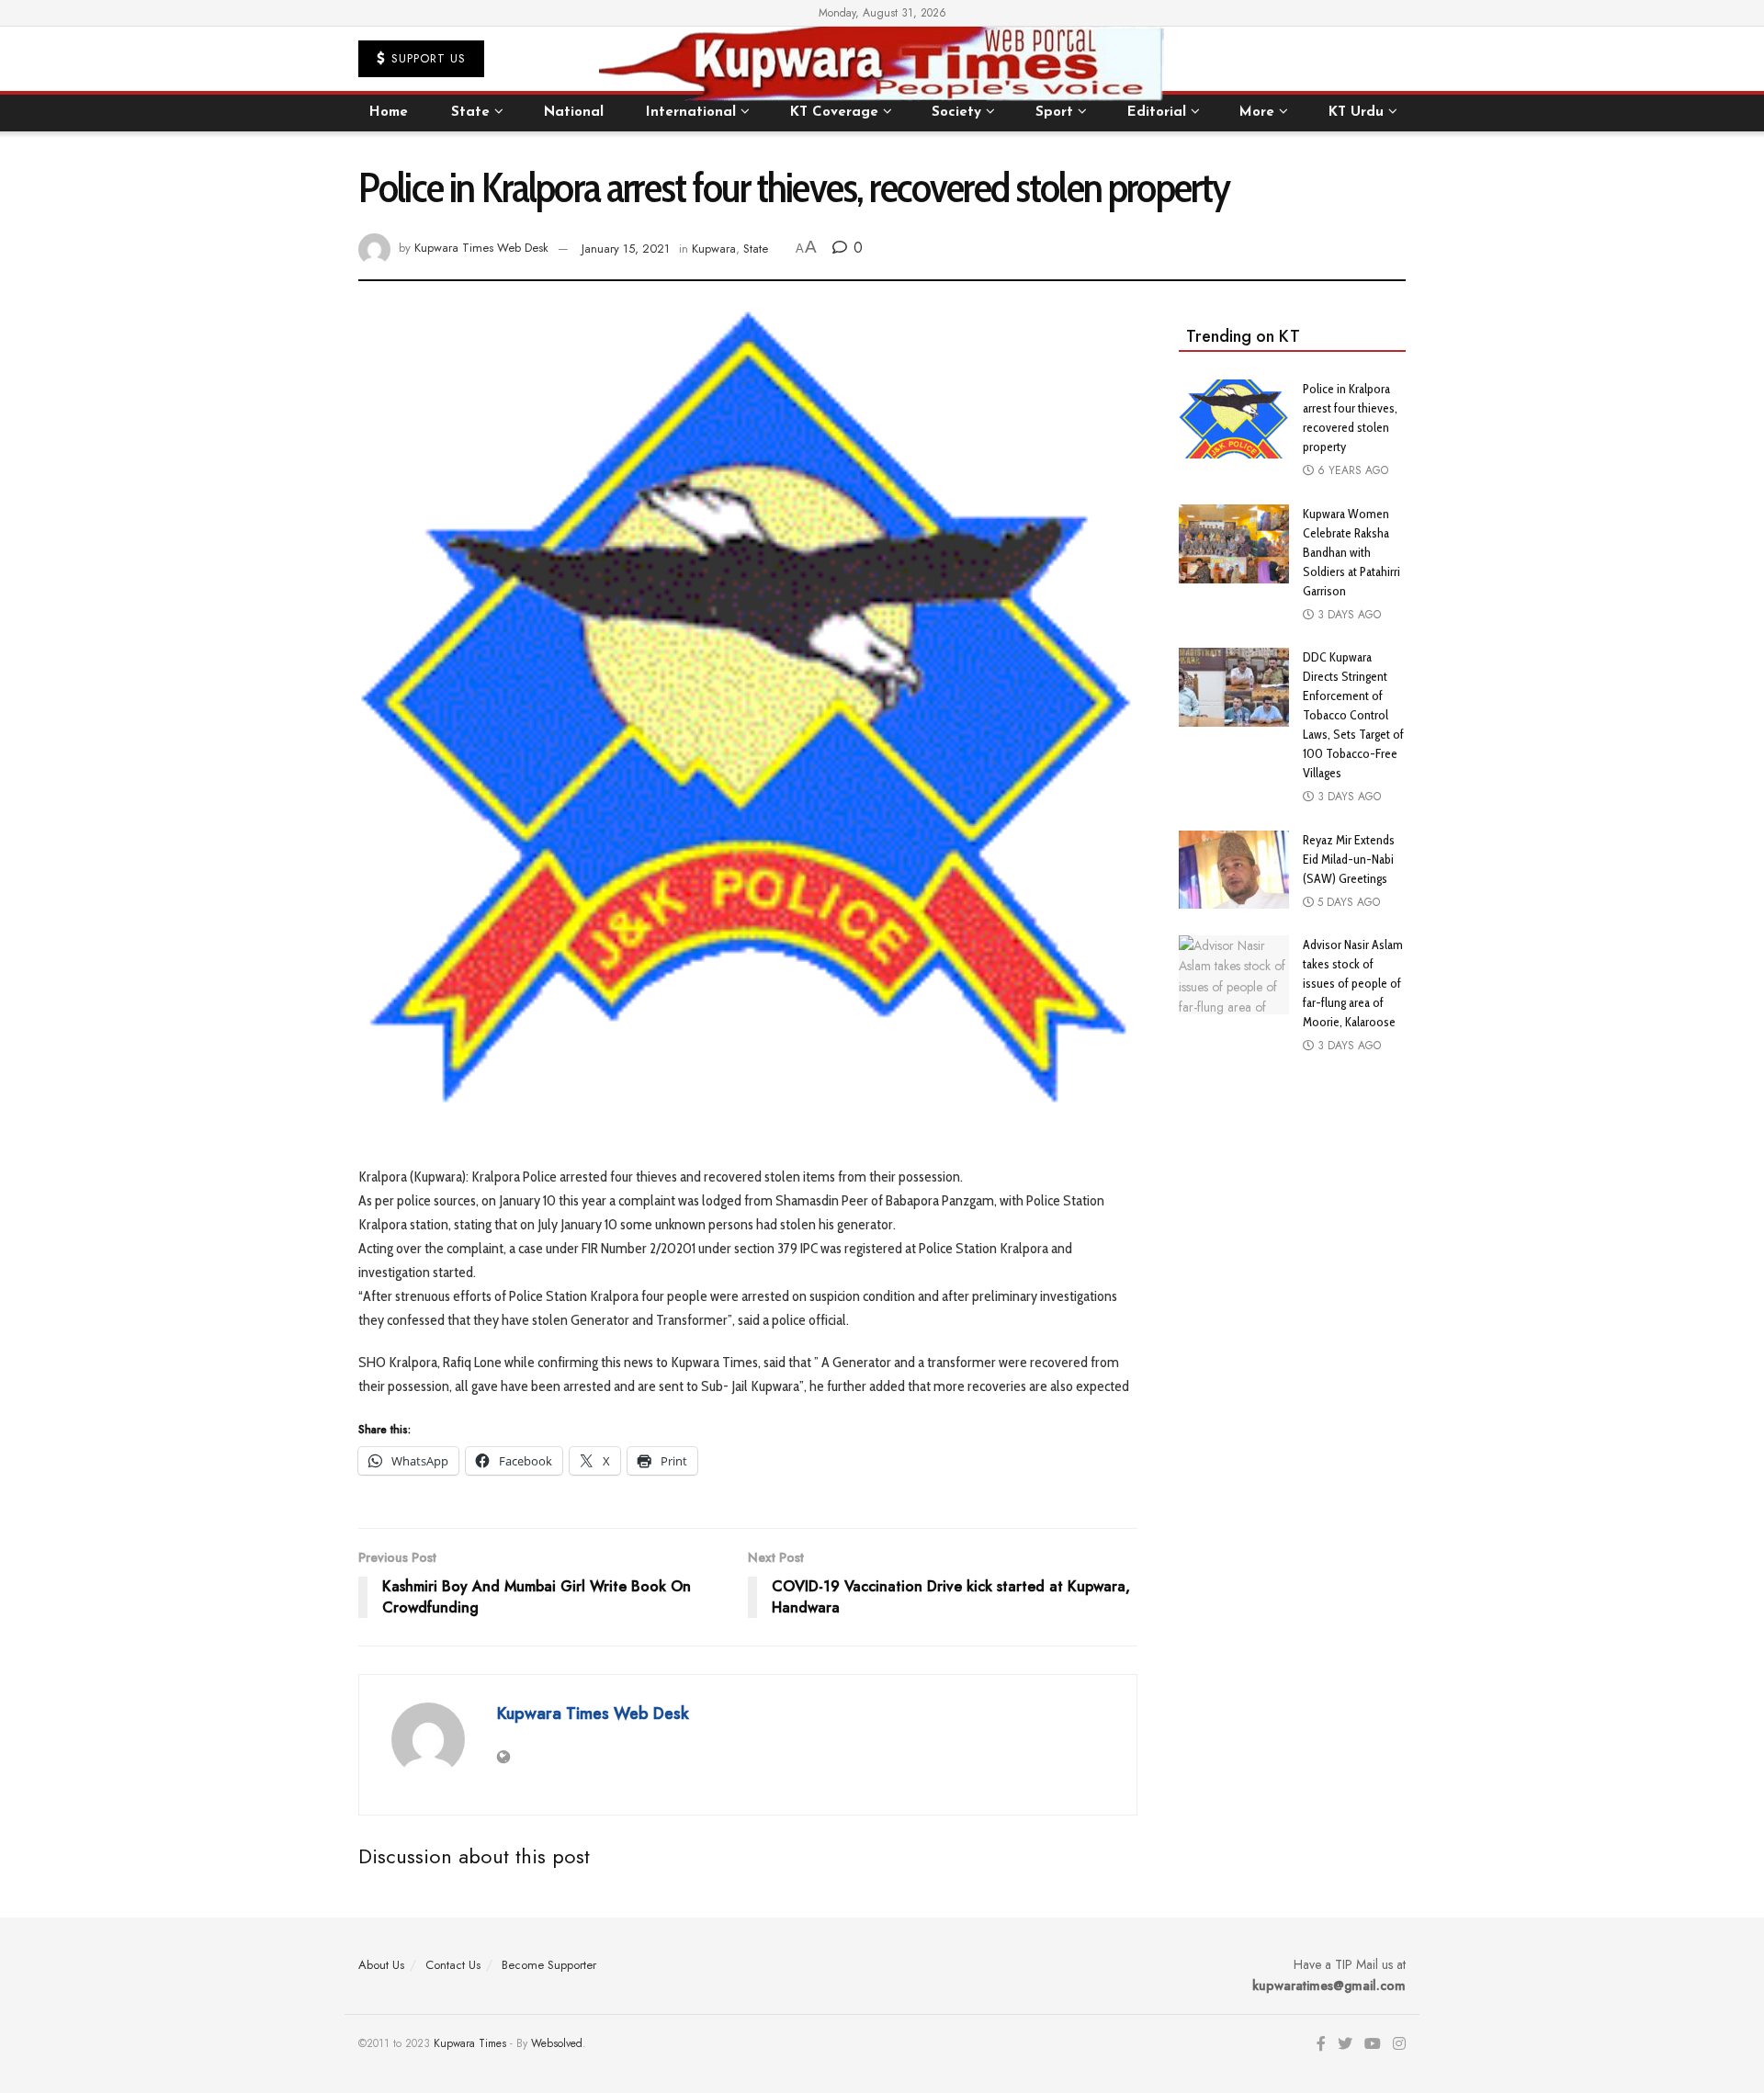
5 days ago (1347, 902)
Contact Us (453, 1965)
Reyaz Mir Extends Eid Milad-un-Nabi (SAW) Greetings (1349, 859)
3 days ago (1347, 615)
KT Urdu (1356, 113)
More (1257, 113)
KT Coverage (834, 113)
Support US (426, 58)
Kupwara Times (470, 2043)
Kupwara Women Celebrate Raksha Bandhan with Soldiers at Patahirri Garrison (1351, 552)
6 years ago (1351, 470)
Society (956, 113)
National (574, 113)
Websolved (557, 2043)
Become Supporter (549, 1965)
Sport (1054, 113)
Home (389, 113)
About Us (381, 1965)
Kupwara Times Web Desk (481, 249)
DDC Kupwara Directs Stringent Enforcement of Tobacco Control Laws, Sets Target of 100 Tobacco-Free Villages (1353, 715)
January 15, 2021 (626, 249)
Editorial (1157, 113)
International (691, 113)
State (470, 113)
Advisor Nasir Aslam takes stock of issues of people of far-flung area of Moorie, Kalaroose (1353, 983)
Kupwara (714, 249)
